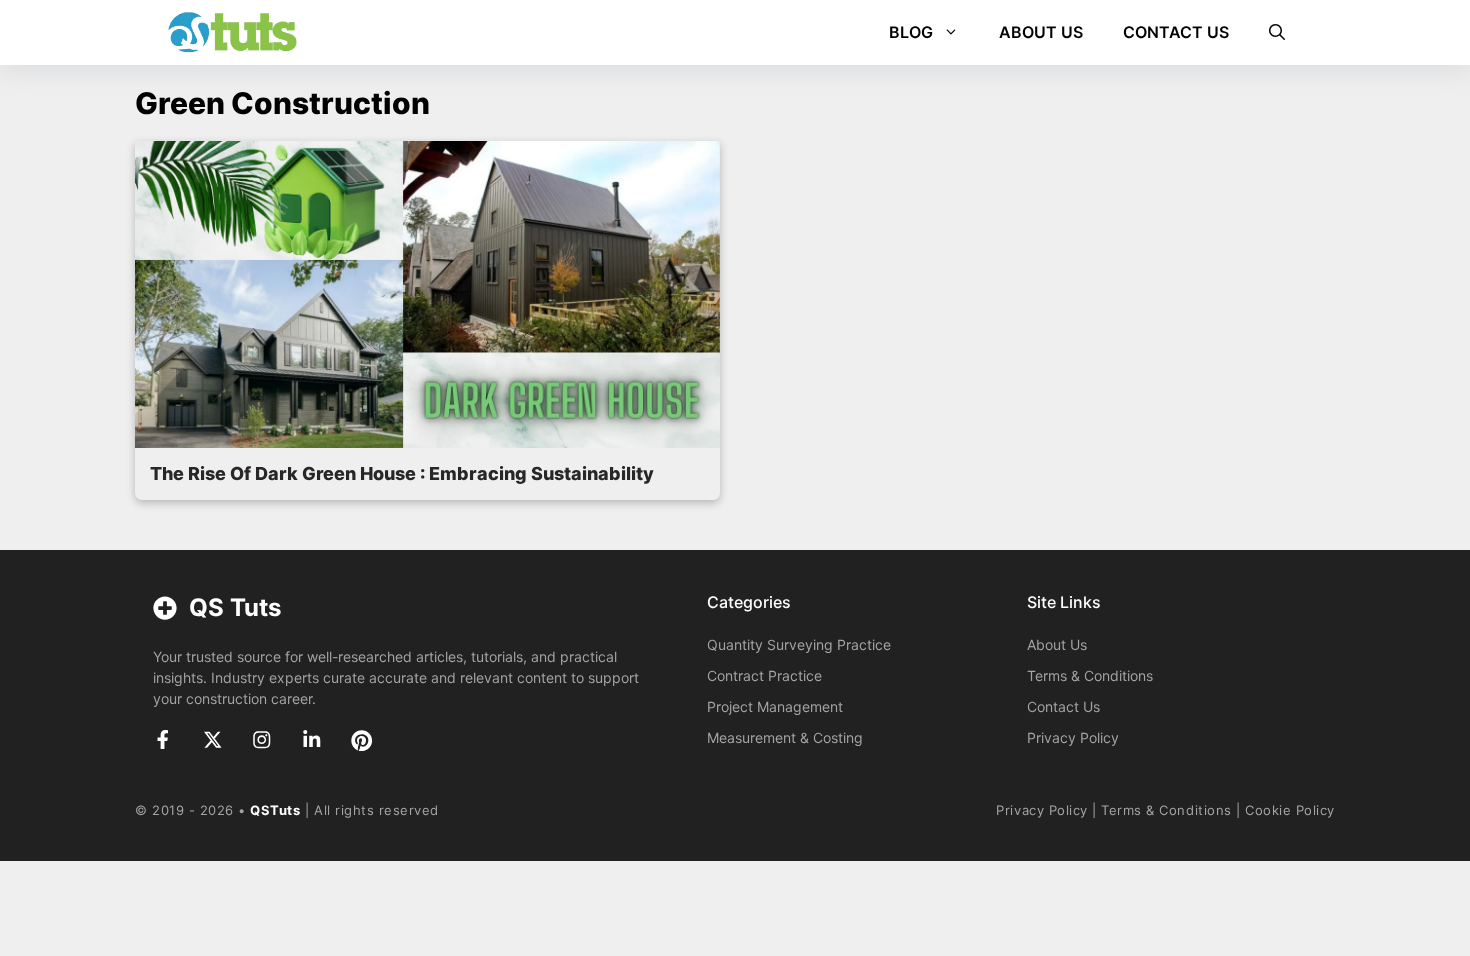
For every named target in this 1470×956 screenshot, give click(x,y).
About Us (1057, 644)
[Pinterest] (361, 740)
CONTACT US (1176, 32)
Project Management (775, 706)
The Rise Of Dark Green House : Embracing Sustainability (402, 473)
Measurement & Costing (785, 737)
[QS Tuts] (232, 32)
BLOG (911, 32)
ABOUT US (1041, 32)
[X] (213, 740)
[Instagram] (262, 740)
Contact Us (1063, 706)
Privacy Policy (1073, 737)
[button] (1277, 32)
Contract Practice (764, 675)
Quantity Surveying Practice (799, 644)
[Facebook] (163, 740)
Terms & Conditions (1090, 675)
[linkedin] (312, 740)
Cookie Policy (1290, 810)
